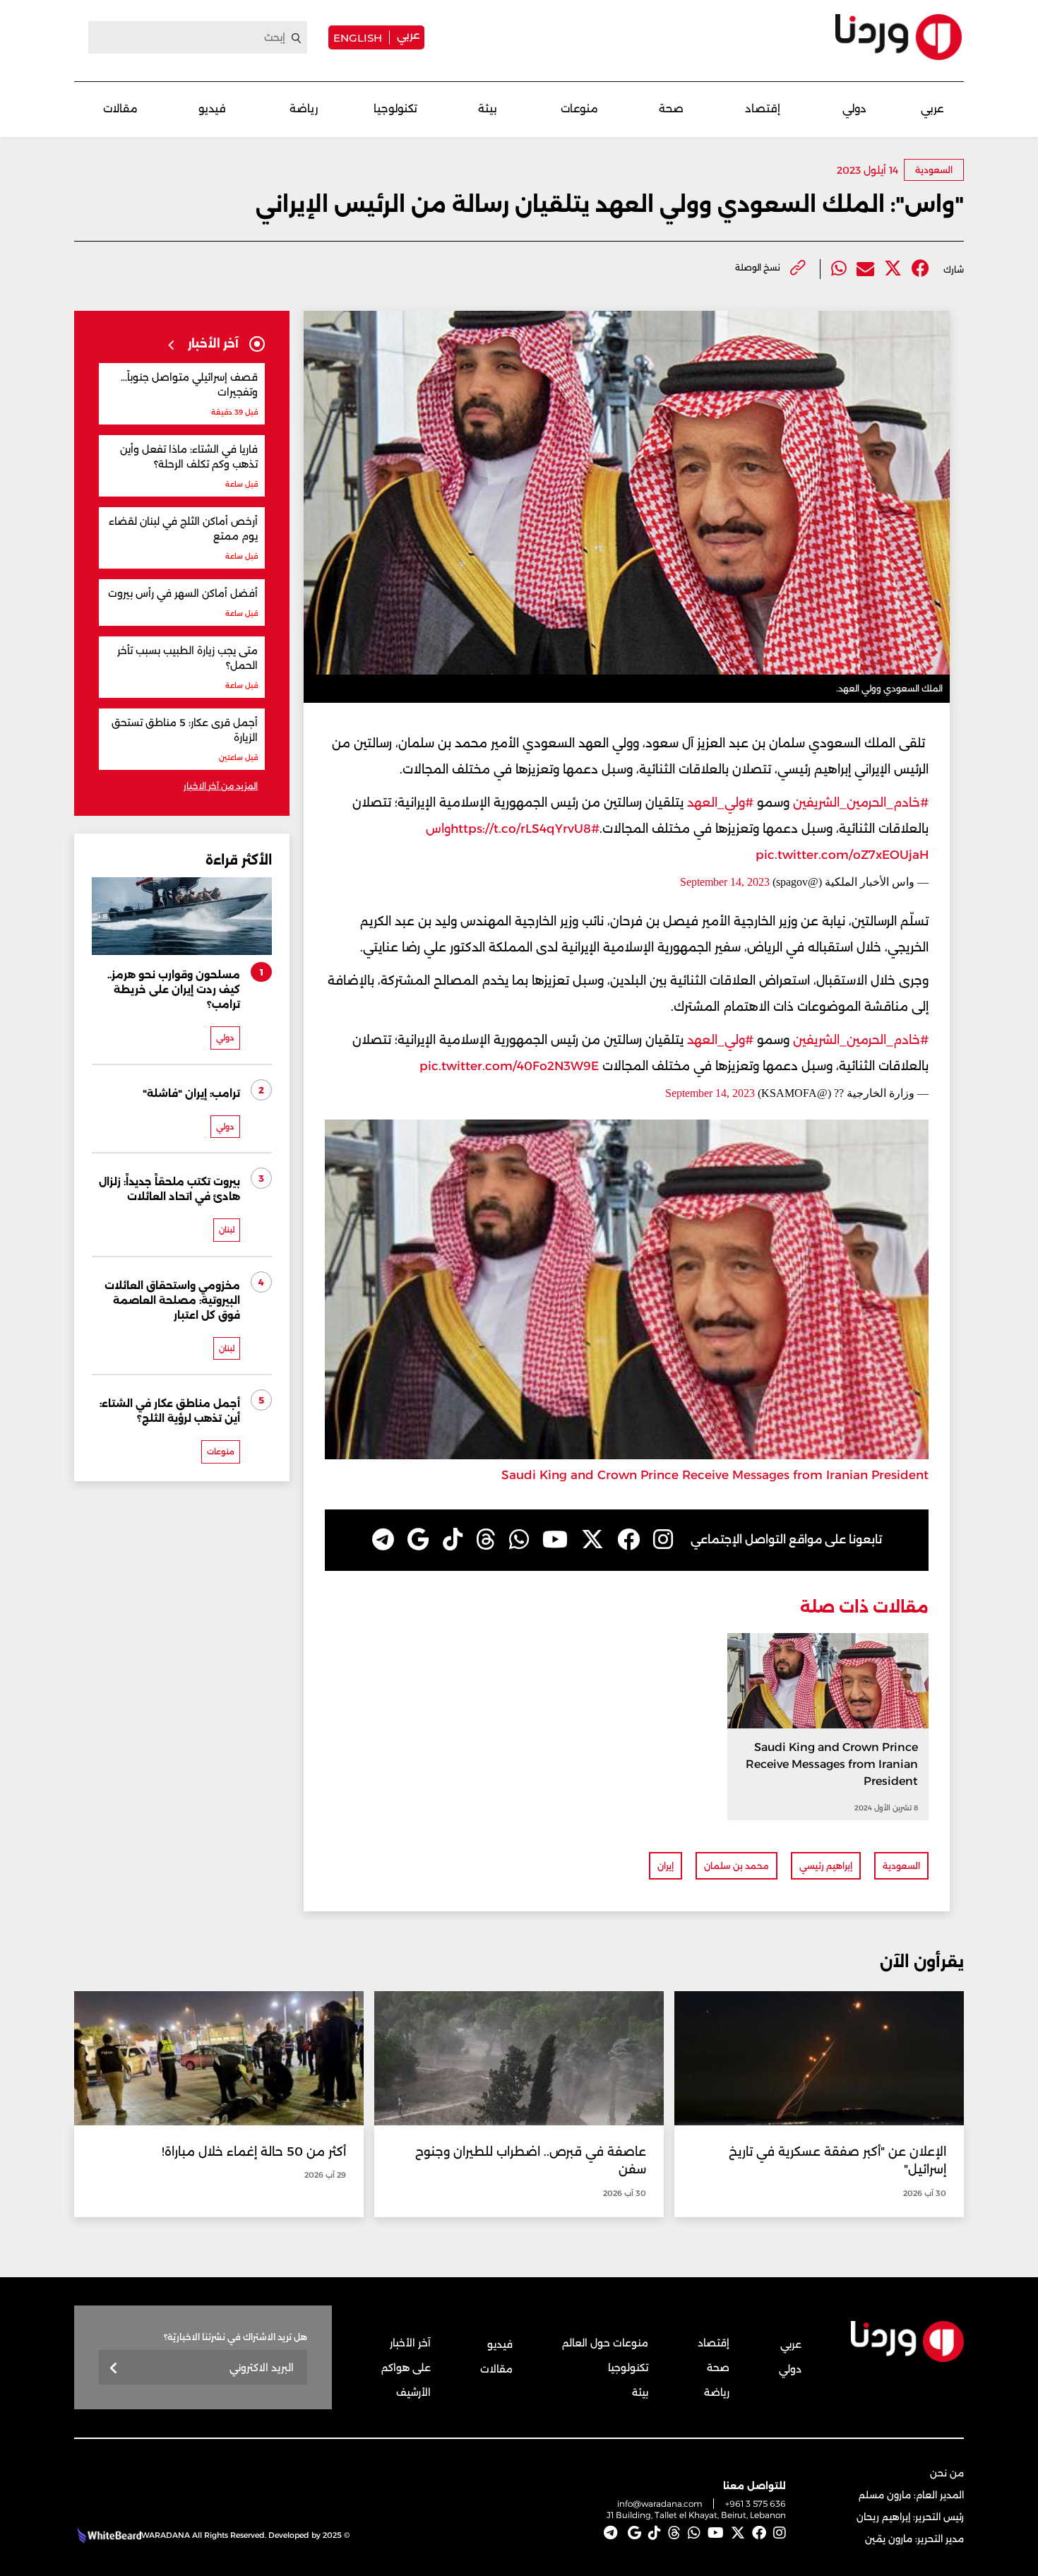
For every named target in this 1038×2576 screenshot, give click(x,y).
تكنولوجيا (395, 108)
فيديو (212, 108)
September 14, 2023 (725, 882)
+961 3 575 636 (756, 2504)
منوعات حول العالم (605, 2343)
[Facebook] (920, 269)
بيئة (488, 108)
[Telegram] (383, 1540)
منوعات (579, 108)
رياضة (304, 108)
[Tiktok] (453, 1540)
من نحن (947, 2473)
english (358, 37)
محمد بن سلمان (736, 1866)
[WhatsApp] (519, 1540)
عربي (408, 35)
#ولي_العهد (720, 802)
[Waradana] (899, 37)
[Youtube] (555, 1540)
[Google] (418, 1540)
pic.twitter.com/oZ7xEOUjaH (842, 855)
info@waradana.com (660, 2504)
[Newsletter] (114, 2369)
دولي (854, 108)
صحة (671, 108)
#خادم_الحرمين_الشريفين (861, 802)
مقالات (120, 108)
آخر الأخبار (410, 2343)
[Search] (297, 38)
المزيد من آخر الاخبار (221, 786)
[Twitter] (893, 269)
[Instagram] (663, 1540)
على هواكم (406, 2368)
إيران (666, 1866)
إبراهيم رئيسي (826, 1866)
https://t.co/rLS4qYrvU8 (521, 829)
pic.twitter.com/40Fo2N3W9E (509, 1066)
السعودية (934, 170)
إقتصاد (763, 108)
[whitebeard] (108, 2535)
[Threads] (486, 1540)
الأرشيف (413, 2392)
